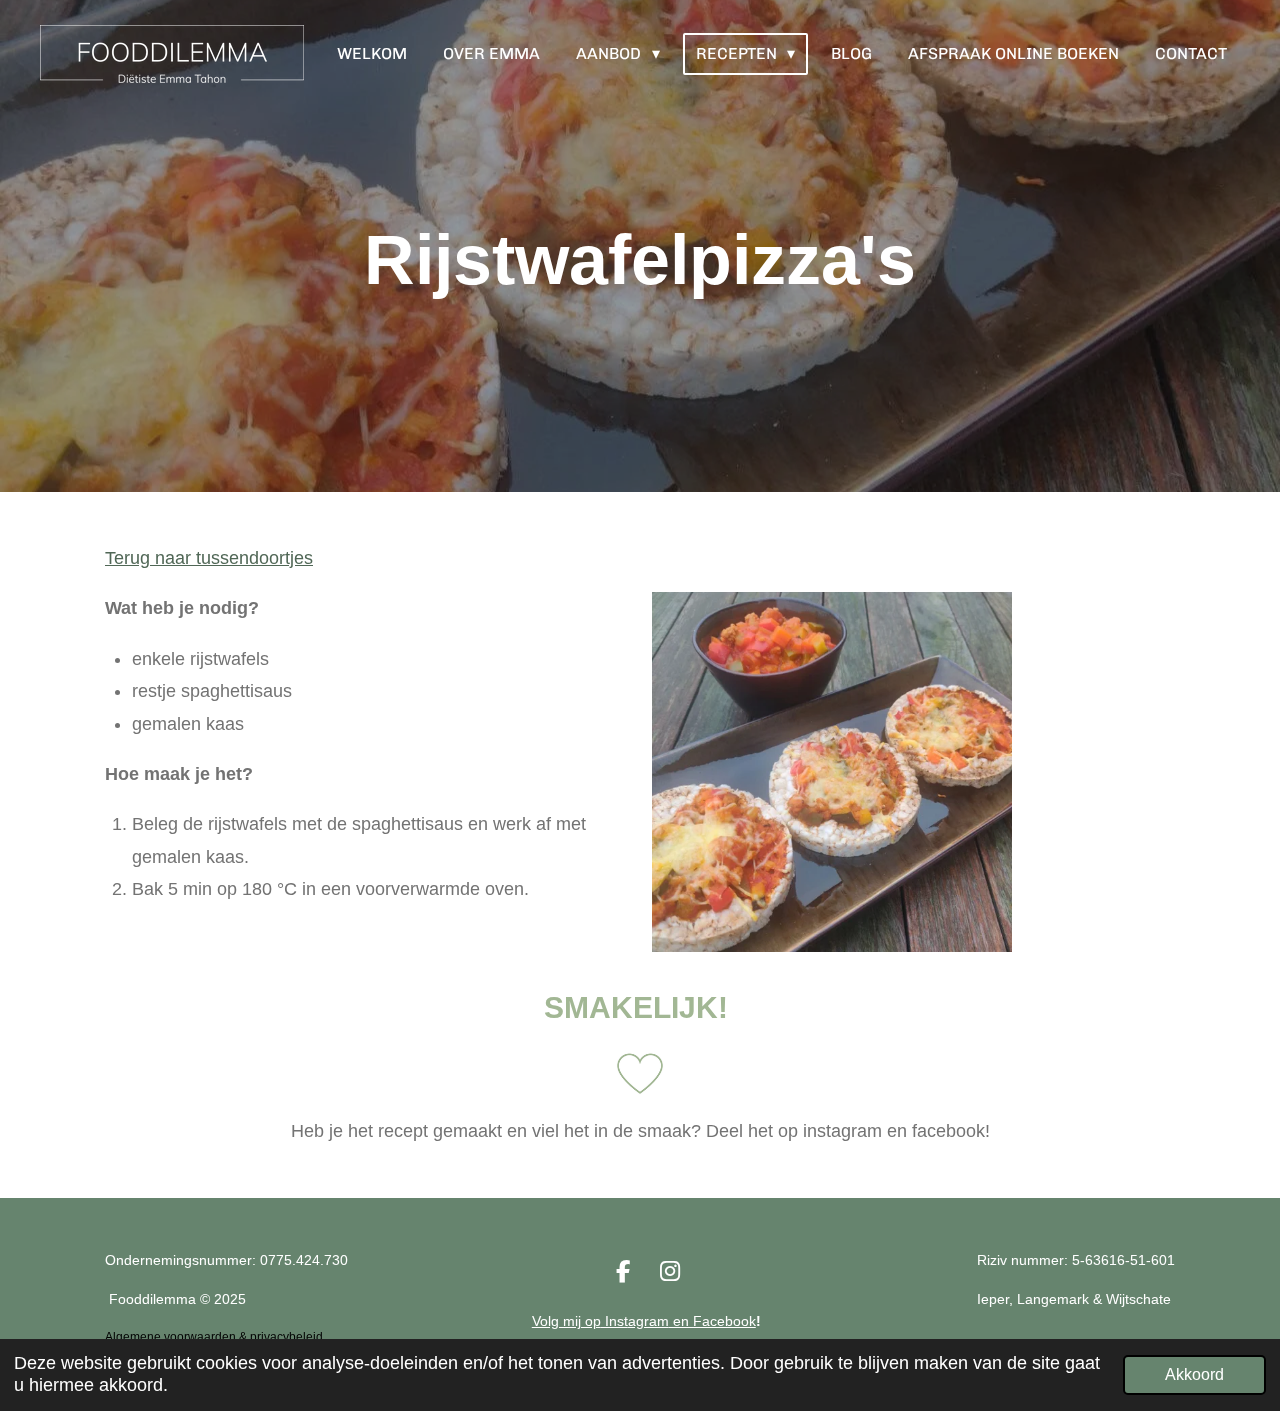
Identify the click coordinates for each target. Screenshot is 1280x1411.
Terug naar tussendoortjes (209, 558)
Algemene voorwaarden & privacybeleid (214, 1336)
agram (648, 1321)
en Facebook (712, 1321)
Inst (614, 1321)
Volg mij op (566, 1321)
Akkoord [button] (1194, 1374)
